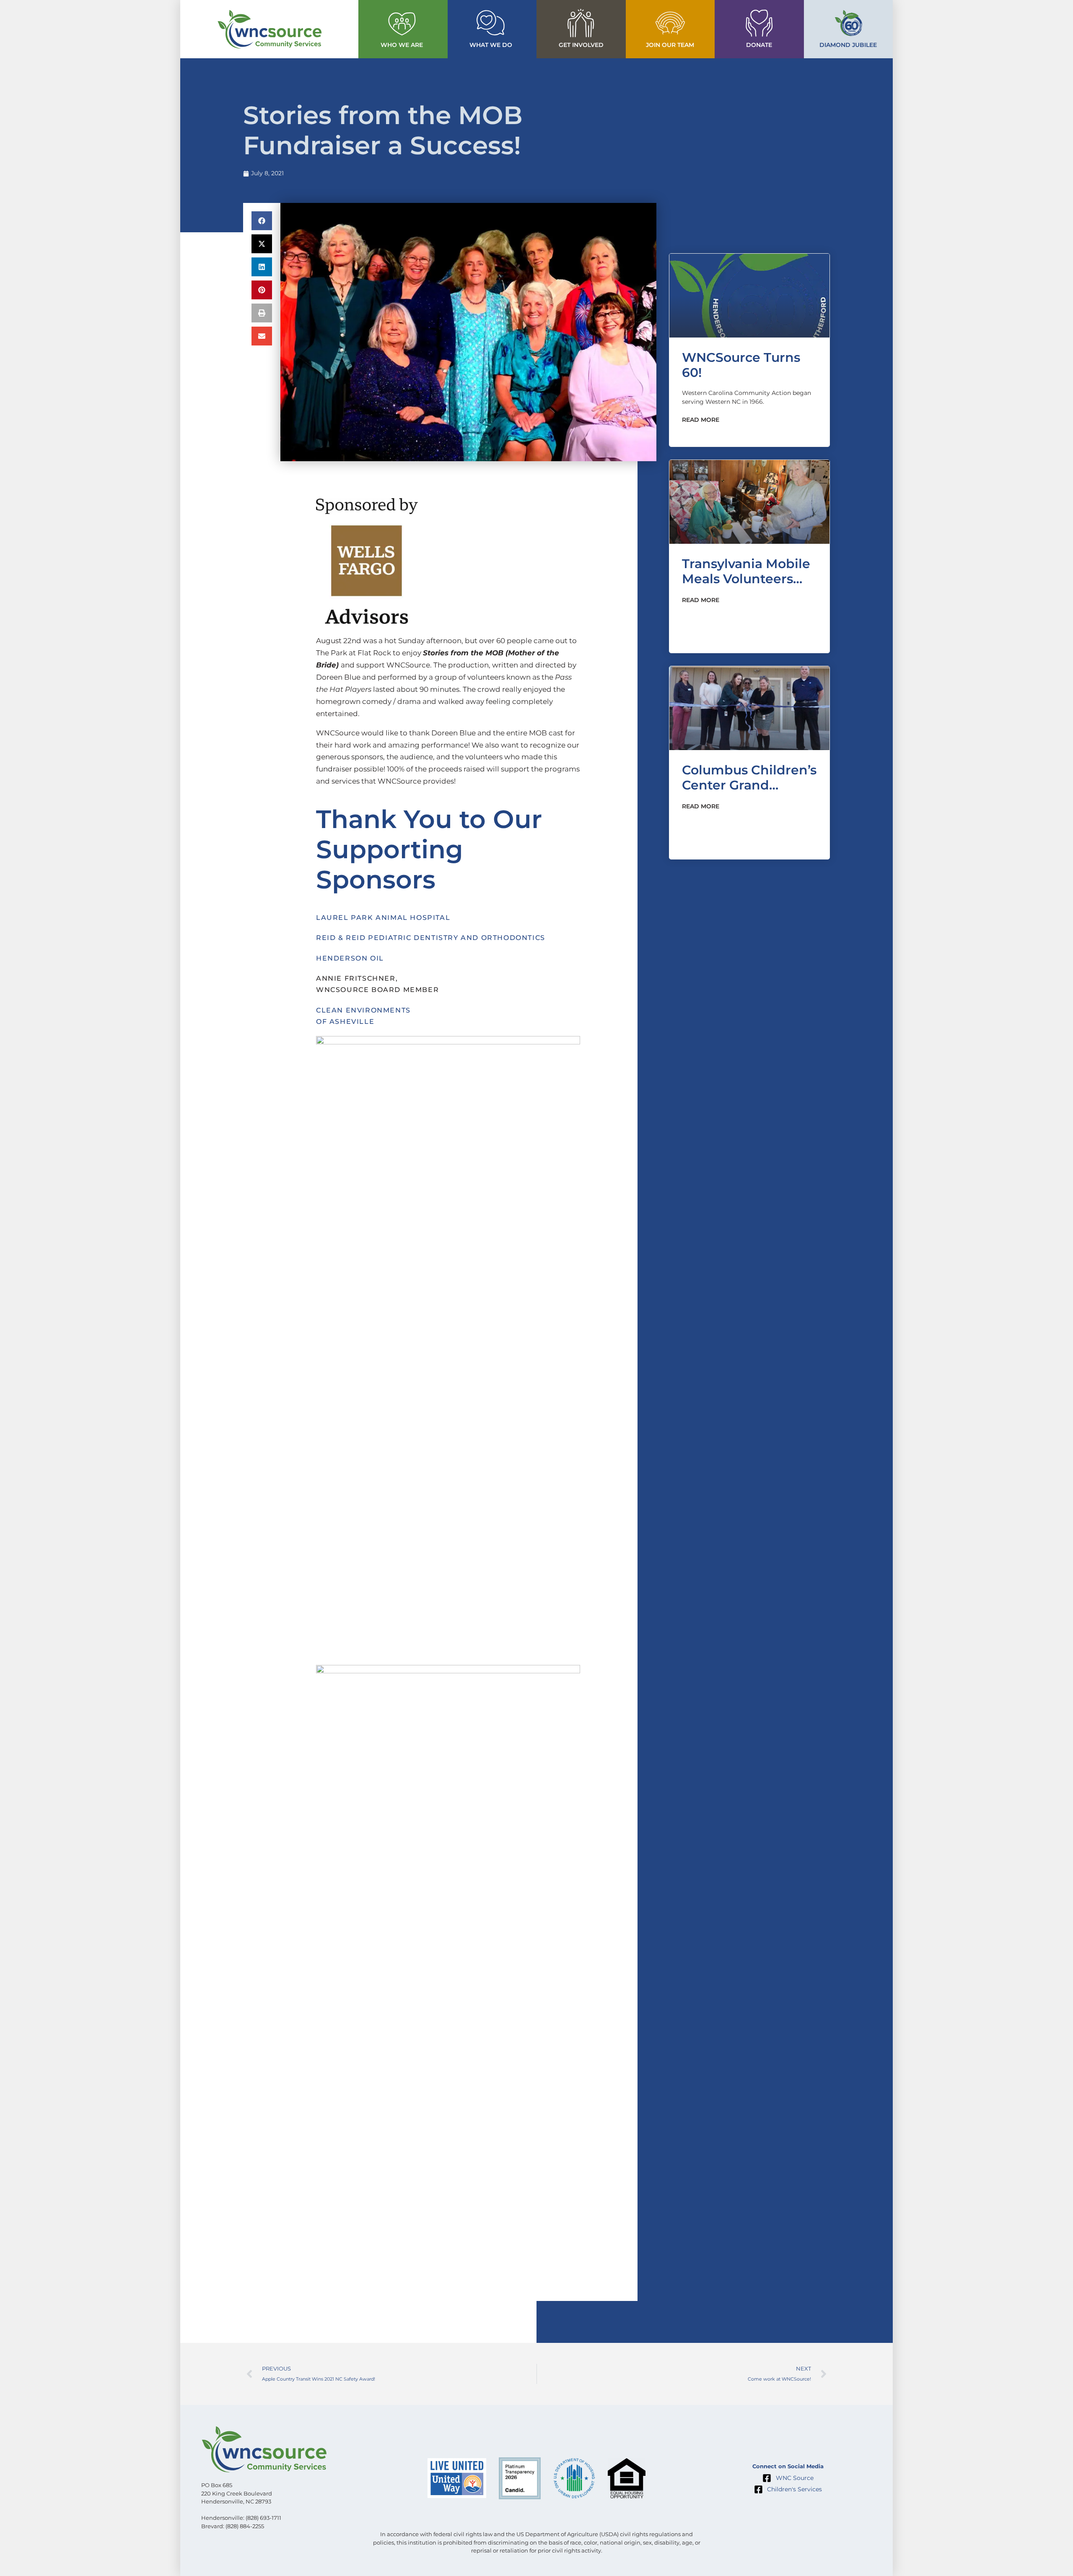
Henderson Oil (350, 958)
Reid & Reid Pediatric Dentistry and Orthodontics (431, 938)
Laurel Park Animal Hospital (383, 918)
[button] (262, 221)
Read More (701, 420)
